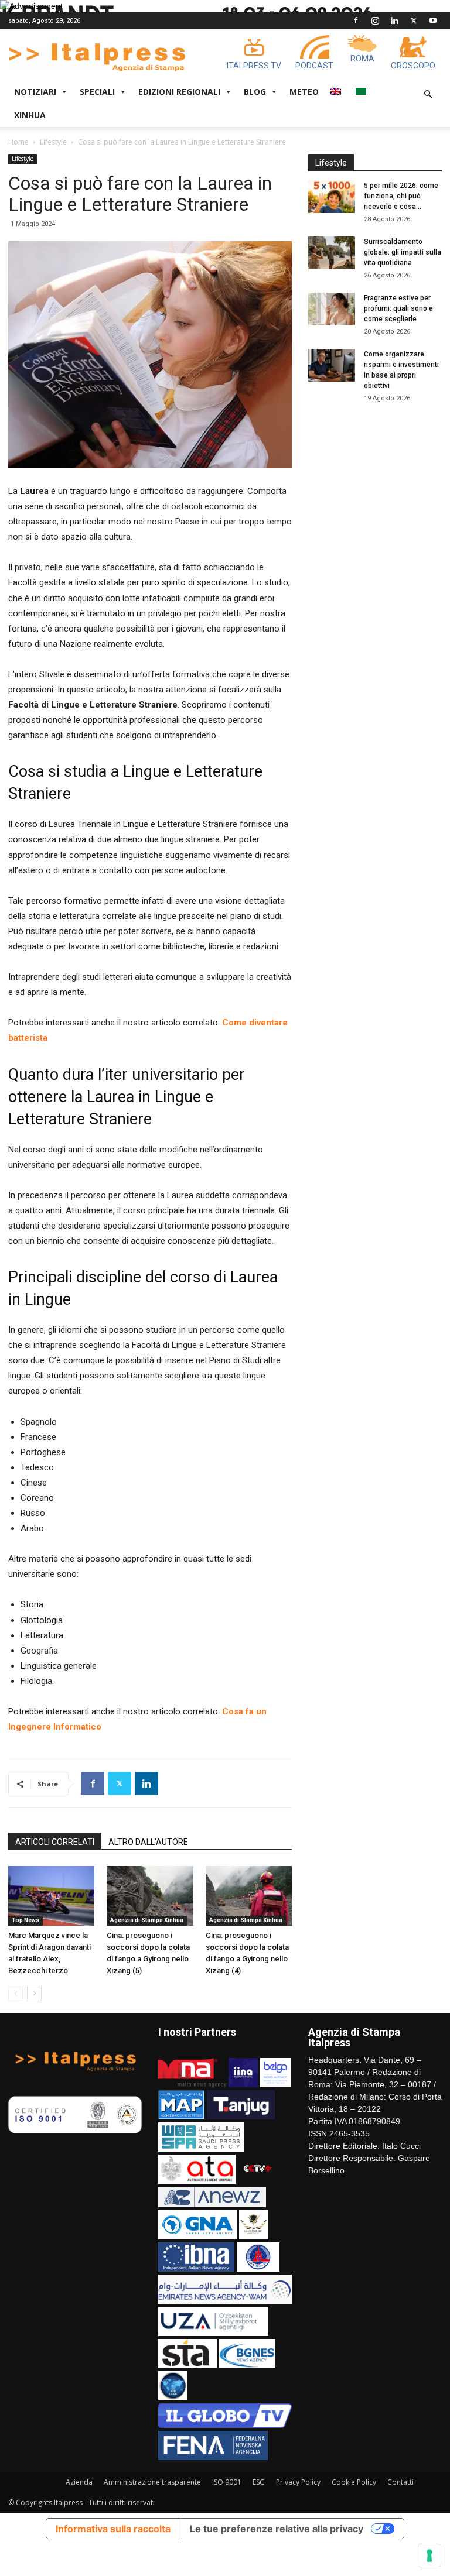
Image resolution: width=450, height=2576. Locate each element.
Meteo (304, 92)
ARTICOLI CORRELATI (55, 1842)
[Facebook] (356, 20)
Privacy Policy (298, 2482)
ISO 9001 (227, 2482)
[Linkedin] (394, 20)
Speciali (97, 92)
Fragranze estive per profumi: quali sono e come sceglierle (398, 308)
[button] (428, 95)
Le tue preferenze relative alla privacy (277, 2529)
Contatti (400, 2482)
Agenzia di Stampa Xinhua (147, 1920)
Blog (255, 92)
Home (18, 142)
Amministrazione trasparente (152, 2482)
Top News (25, 1920)
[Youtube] (433, 20)
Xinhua (30, 115)
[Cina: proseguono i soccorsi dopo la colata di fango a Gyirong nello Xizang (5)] (150, 1896)
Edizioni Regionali (179, 92)
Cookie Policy (354, 2482)
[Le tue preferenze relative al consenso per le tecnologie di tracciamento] (429, 2556)
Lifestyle (53, 142)
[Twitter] (414, 20)
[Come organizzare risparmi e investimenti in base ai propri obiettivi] (332, 365)
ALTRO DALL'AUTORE (148, 1842)
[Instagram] (375, 20)
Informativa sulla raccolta (113, 2529)
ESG (259, 2482)
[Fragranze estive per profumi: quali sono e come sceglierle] (332, 309)
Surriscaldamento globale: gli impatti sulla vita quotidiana (403, 252)
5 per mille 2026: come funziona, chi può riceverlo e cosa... (401, 196)
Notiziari (35, 92)
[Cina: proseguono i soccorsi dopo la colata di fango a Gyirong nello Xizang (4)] (249, 1896)
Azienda (79, 2482)
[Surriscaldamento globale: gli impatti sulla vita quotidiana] (332, 253)
